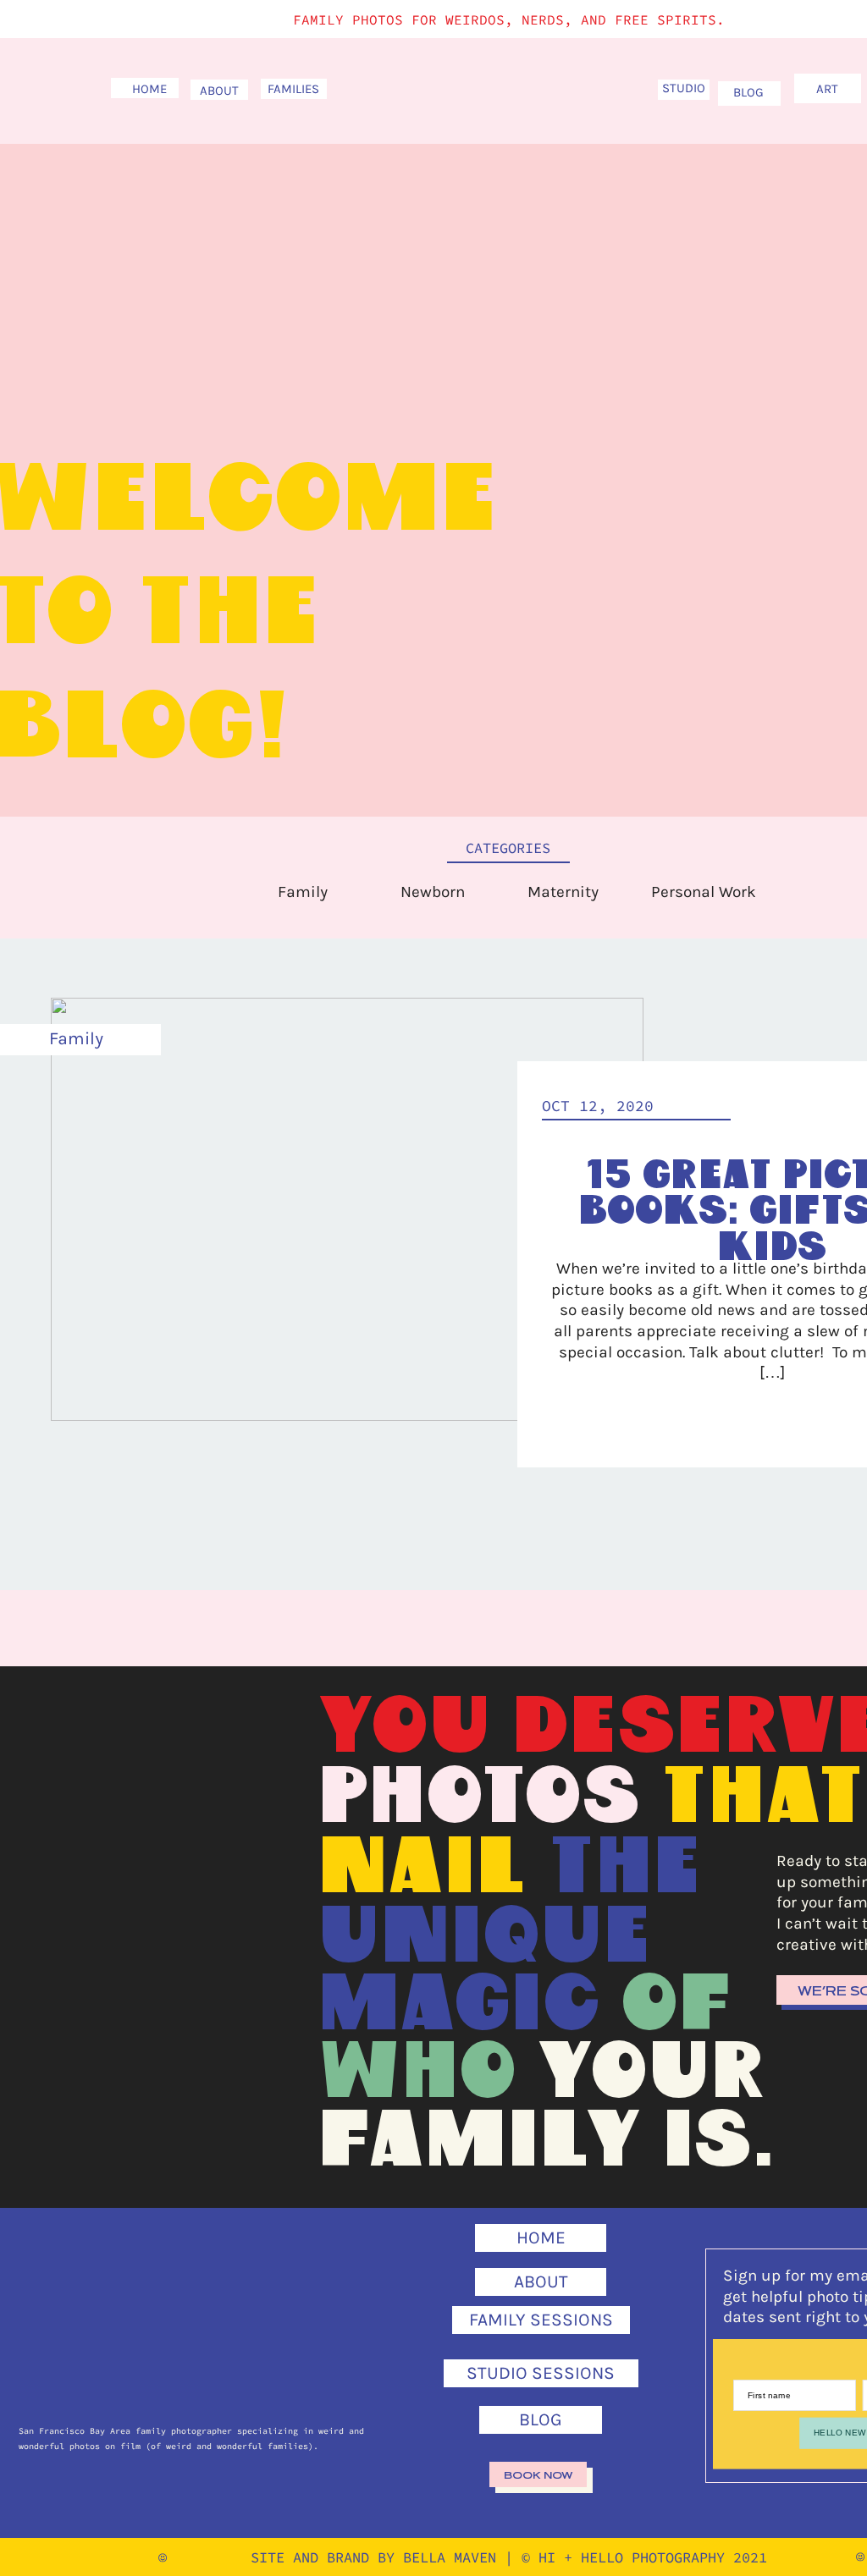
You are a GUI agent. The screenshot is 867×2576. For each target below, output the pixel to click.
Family (76, 1038)
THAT (762, 1798)
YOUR (652, 2073)
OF (676, 2006)
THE (624, 1869)
